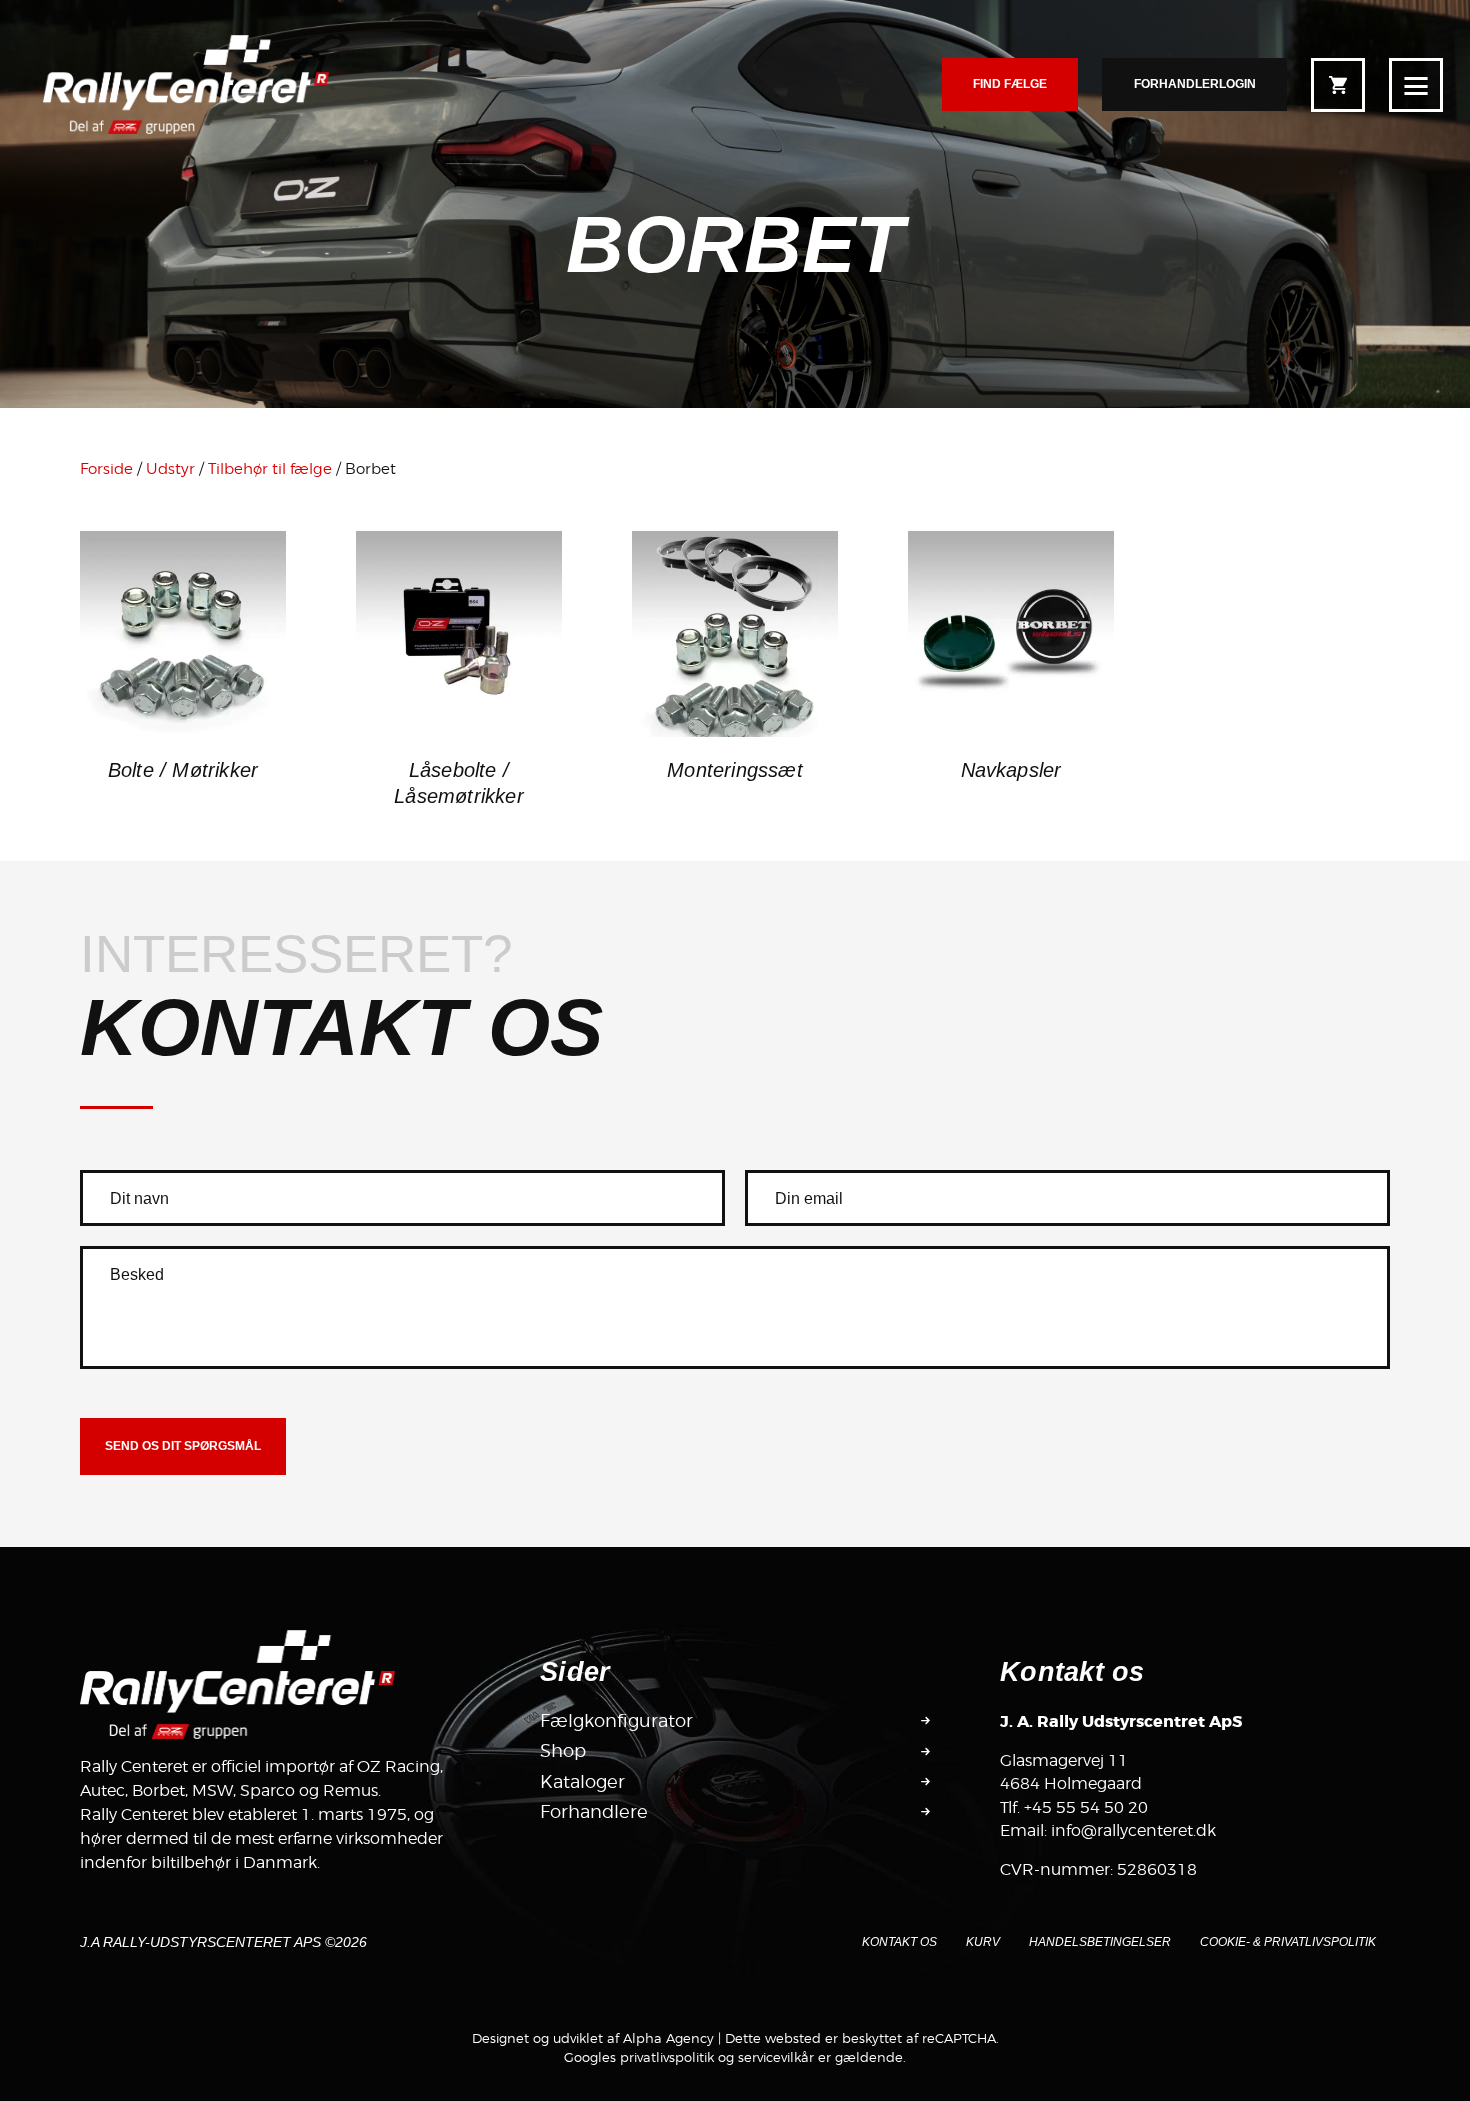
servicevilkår (776, 2057)
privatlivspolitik (667, 2057)
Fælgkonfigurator (616, 1720)
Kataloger (582, 1781)
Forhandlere (594, 1811)
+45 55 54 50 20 (1086, 1807)
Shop (563, 1750)
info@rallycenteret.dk (1133, 1830)
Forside (106, 469)
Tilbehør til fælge (270, 469)
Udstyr (170, 469)
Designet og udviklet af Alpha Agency (593, 2038)
